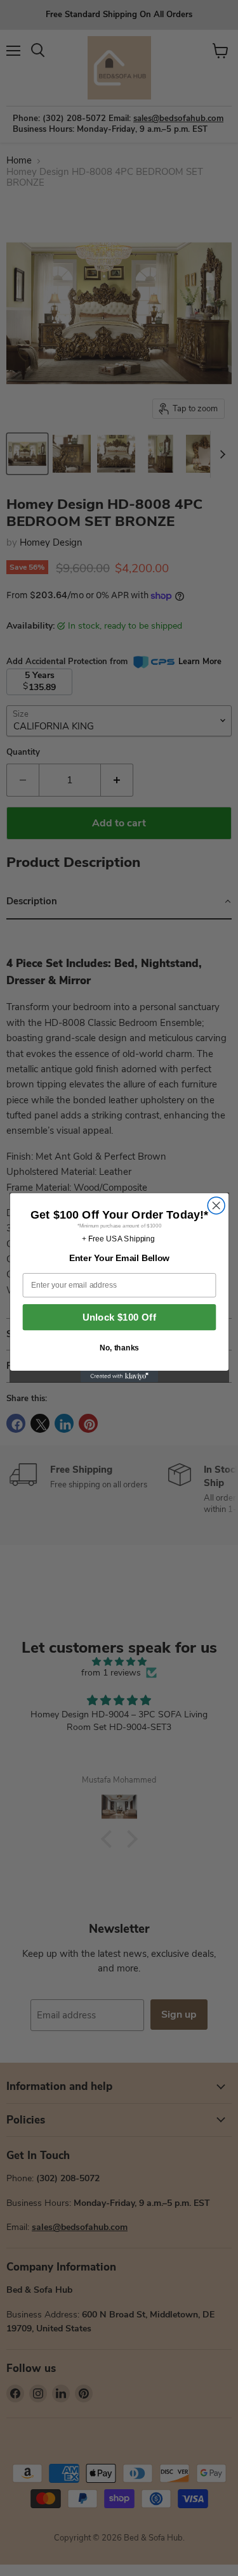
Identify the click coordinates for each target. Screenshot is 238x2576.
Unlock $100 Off (119, 1318)
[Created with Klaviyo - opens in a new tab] (119, 1376)
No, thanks (119, 1348)
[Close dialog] (216, 1206)
